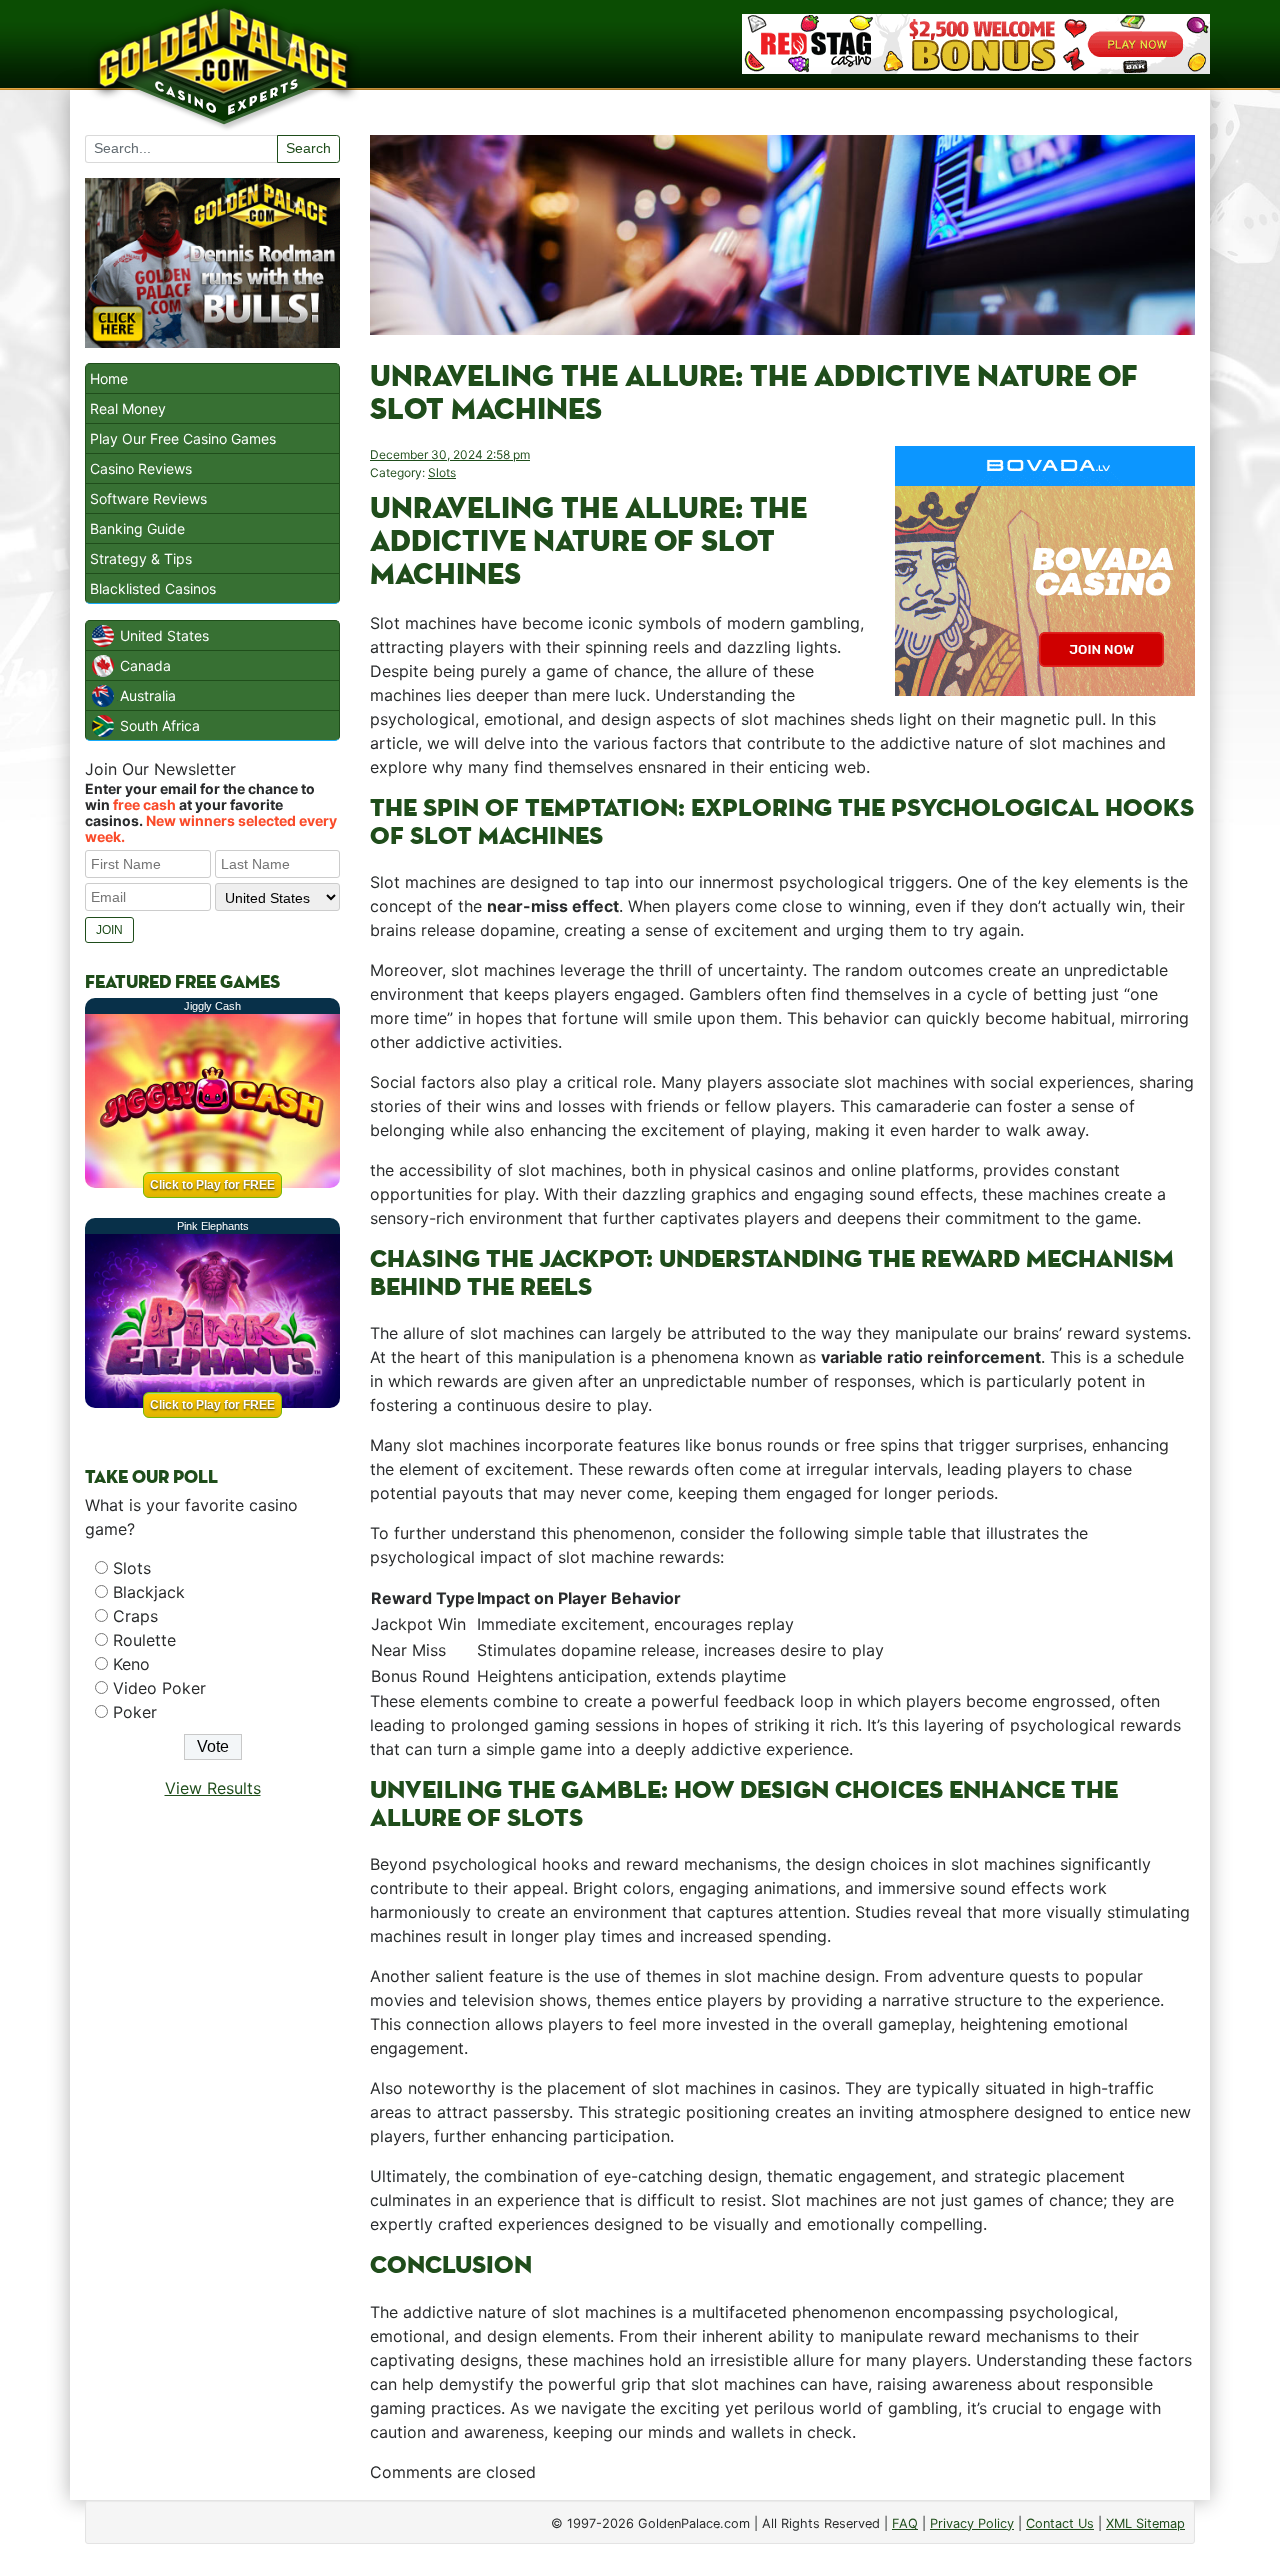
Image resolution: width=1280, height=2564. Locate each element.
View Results (213, 1788)
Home (109, 378)
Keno (131, 1664)
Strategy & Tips (141, 558)
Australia (148, 695)
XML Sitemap (1145, 2523)
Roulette (144, 1640)
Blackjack (149, 1592)
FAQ (905, 2523)
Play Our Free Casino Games (183, 438)
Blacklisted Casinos (153, 588)
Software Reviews (148, 498)
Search (308, 148)
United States (164, 635)
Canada (145, 665)
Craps (135, 1616)
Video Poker (159, 1688)
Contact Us (1060, 2523)
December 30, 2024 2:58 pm (450, 454)
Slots (442, 472)
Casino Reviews (141, 468)
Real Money (128, 408)
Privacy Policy (972, 2523)
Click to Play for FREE (212, 1185)
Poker (135, 1712)
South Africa (160, 725)
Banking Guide (137, 528)
